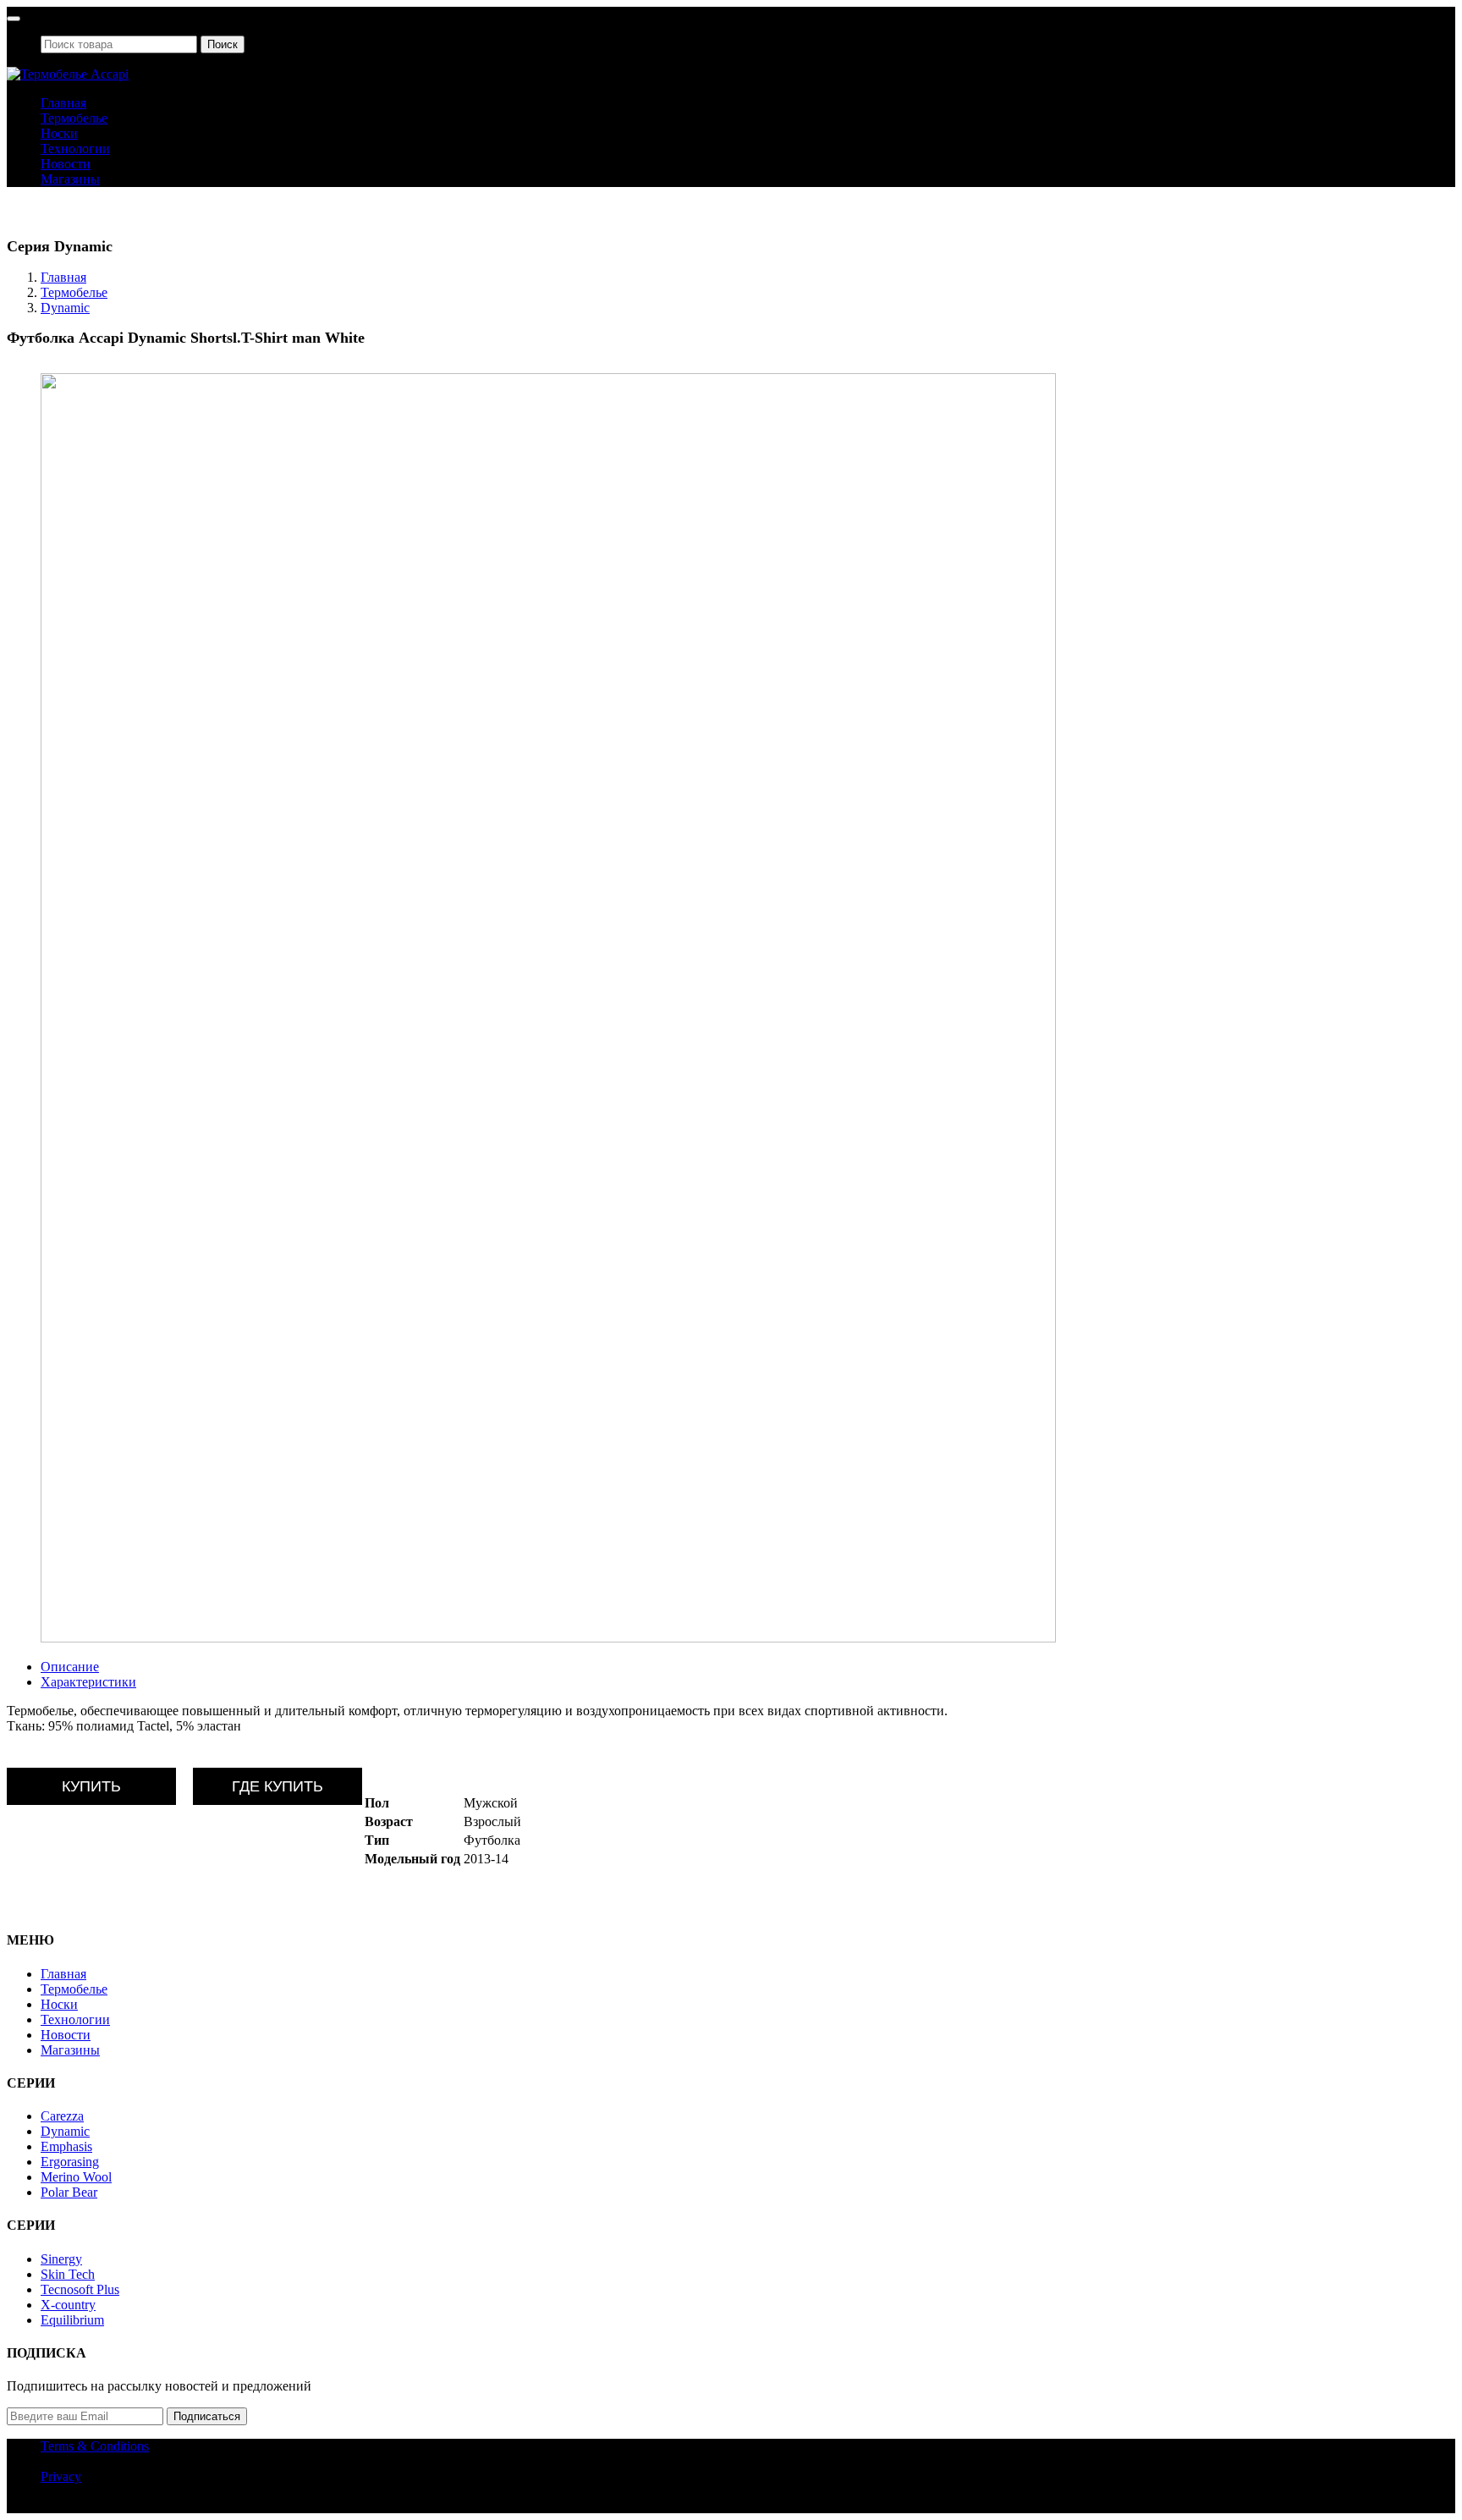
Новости (66, 164)
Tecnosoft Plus (80, 2289)
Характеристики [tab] (88, 1682)
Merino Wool (76, 2177)
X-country (68, 2305)
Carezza (62, 2116)
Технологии (75, 149)
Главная (63, 103)
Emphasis (66, 2146)
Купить (91, 1786)
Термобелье (74, 118)
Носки (59, 133)
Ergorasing (70, 2162)
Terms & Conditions (95, 2446)
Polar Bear (69, 2192)
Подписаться (207, 2416)
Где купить (278, 1786)
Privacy (61, 2476)
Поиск (223, 44)
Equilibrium (72, 2320)
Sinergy (61, 2259)
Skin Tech (68, 2274)
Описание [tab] (70, 1667)
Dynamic (65, 308)
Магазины (70, 179)
